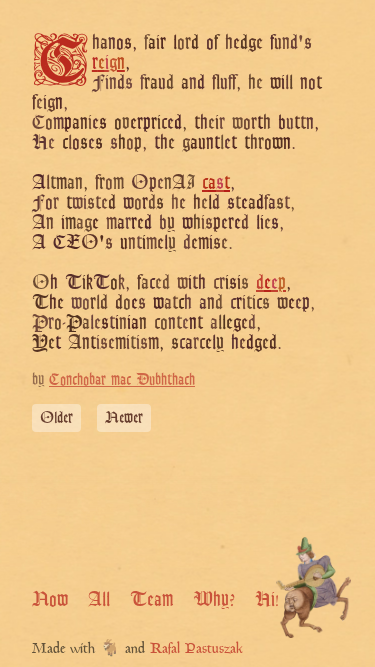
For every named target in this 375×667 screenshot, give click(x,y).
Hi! (267, 599)
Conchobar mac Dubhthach (122, 379)
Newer (124, 417)
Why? (214, 599)
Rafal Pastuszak (196, 649)
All (99, 599)
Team (151, 599)
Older (56, 417)
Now (50, 599)
